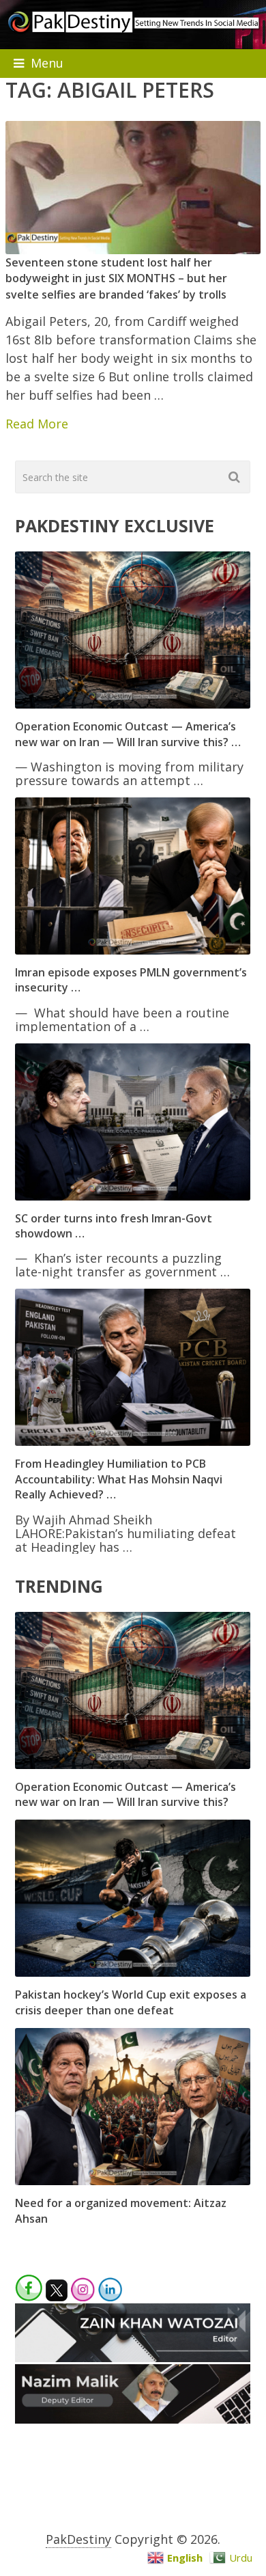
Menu (47, 63)
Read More (37, 424)
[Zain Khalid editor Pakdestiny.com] (133, 2357)
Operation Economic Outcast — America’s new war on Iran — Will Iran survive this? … (128, 734)
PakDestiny (78, 2539)
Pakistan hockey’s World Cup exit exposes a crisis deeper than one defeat (131, 2002)
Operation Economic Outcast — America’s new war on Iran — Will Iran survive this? (125, 1794)
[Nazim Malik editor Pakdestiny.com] (133, 2419)
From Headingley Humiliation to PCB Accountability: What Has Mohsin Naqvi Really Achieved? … (119, 1479)
